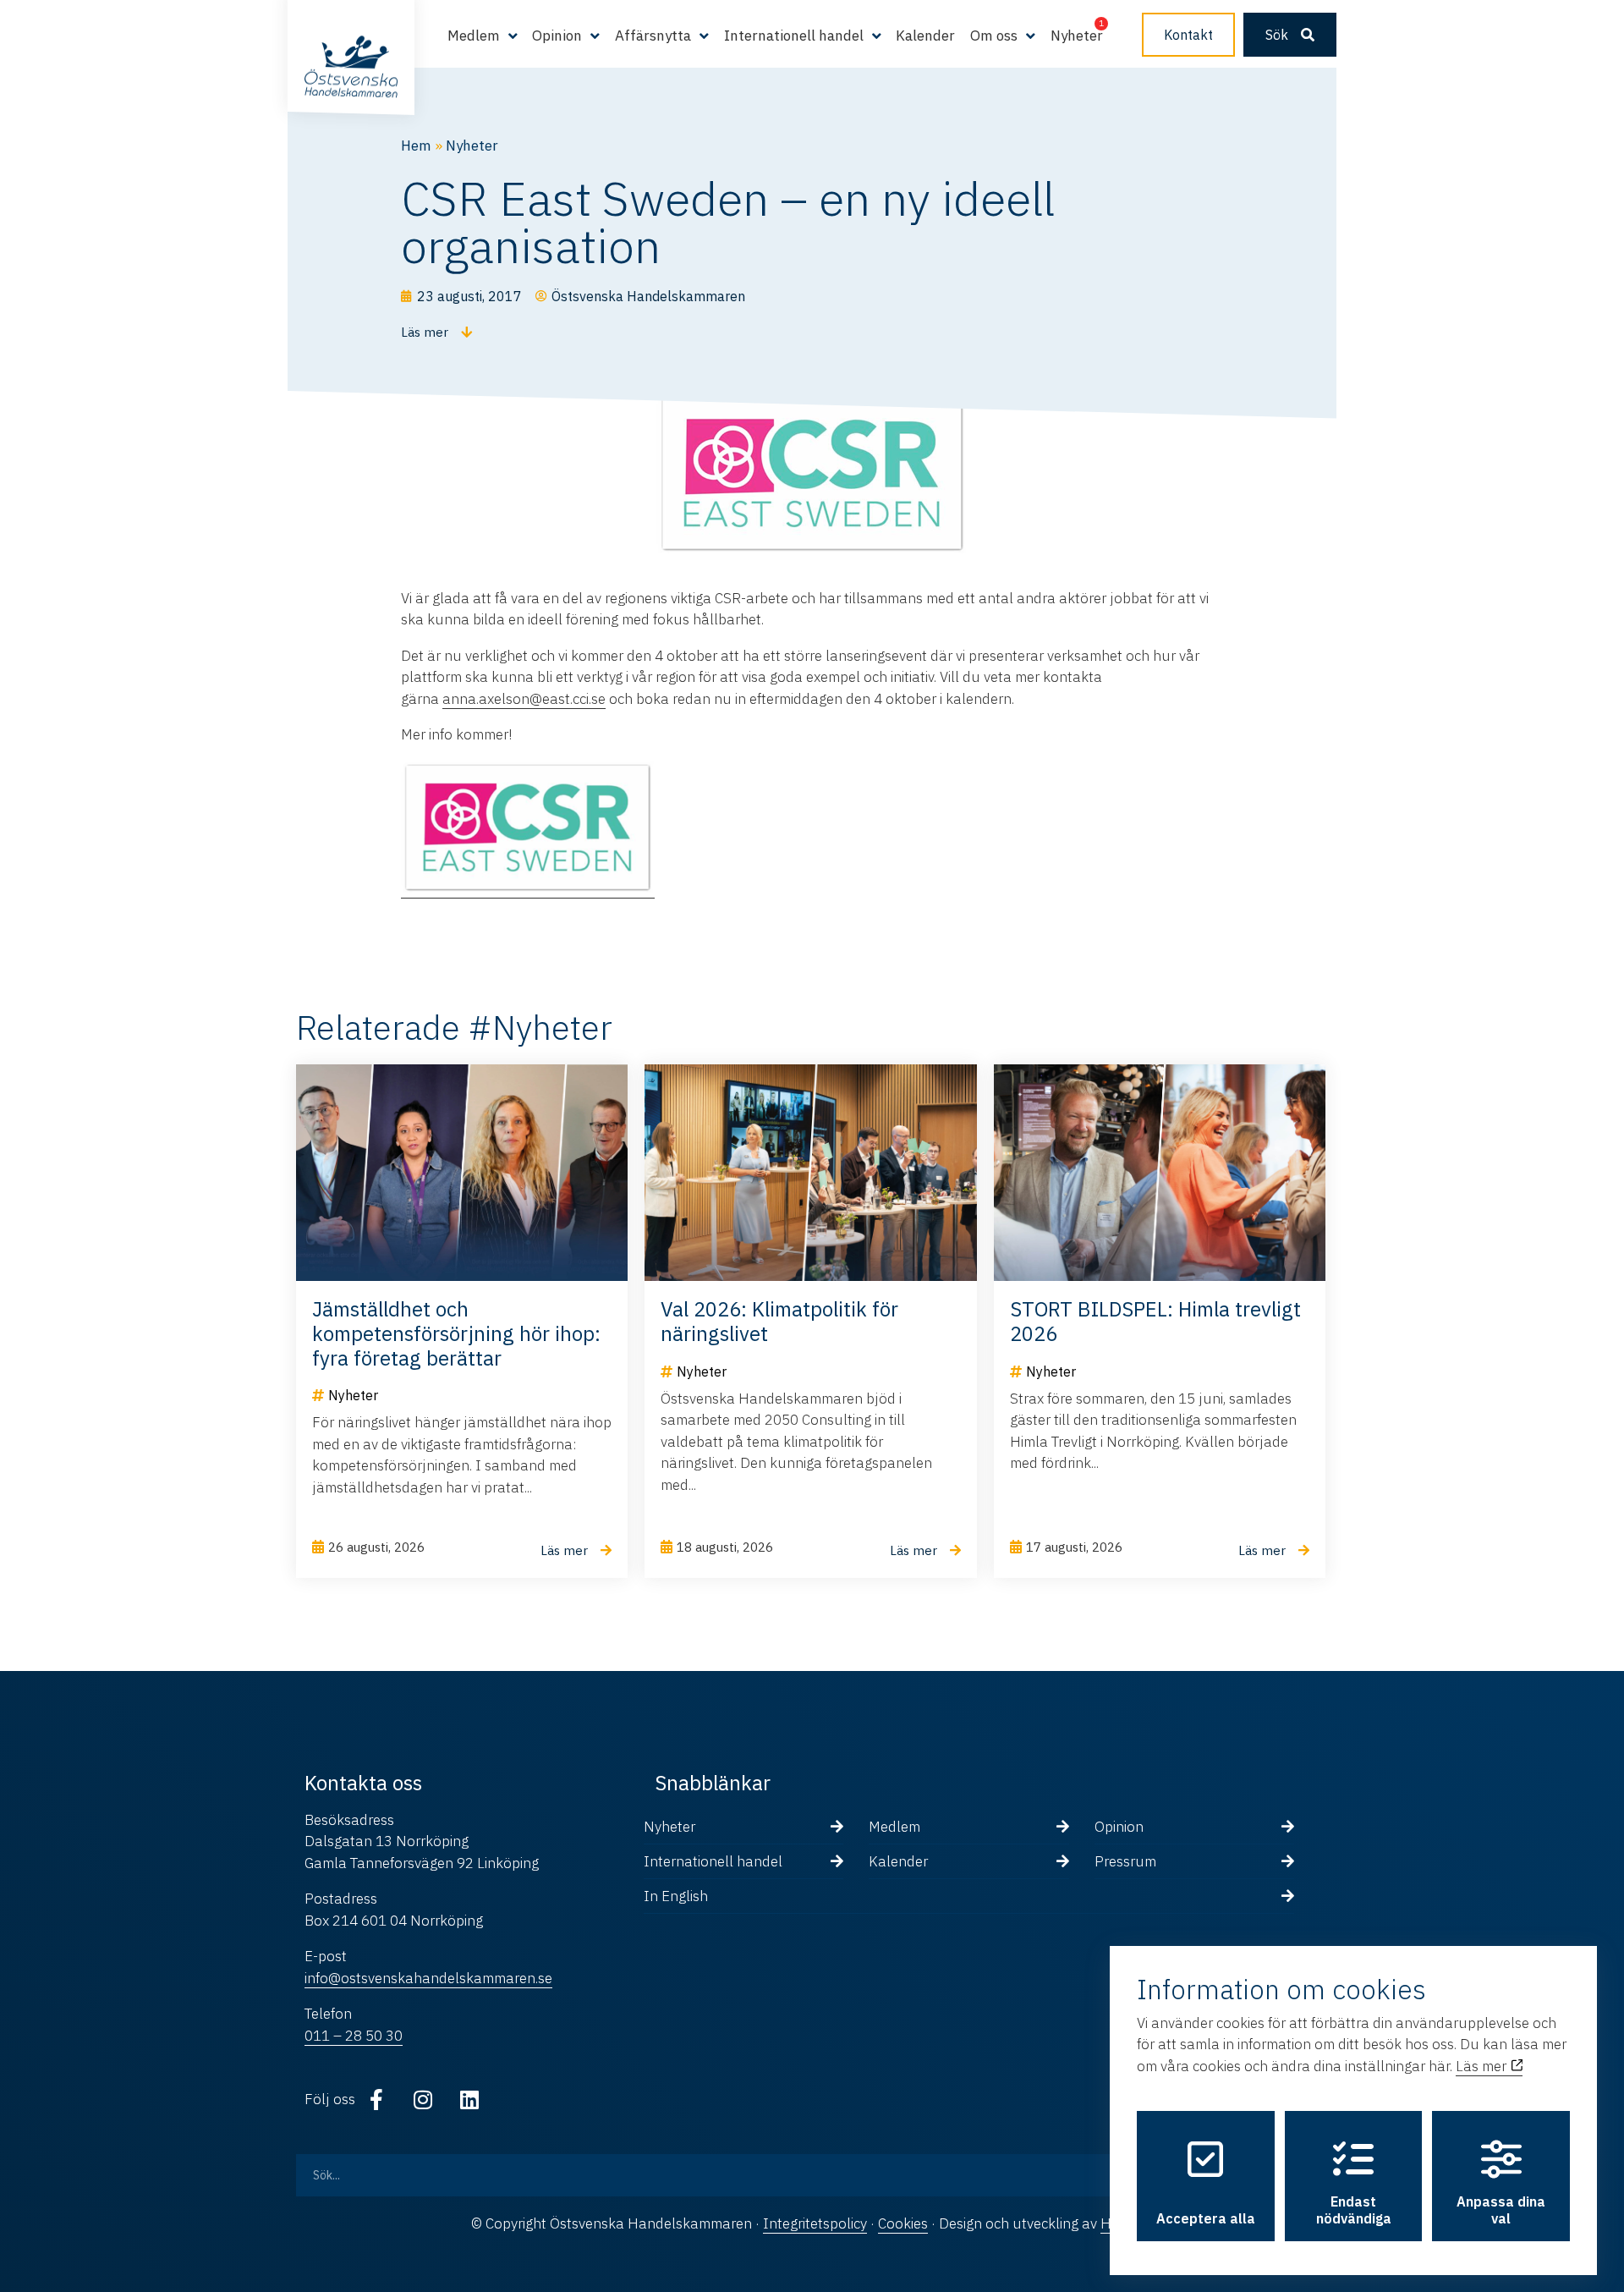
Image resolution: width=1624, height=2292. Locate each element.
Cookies (903, 2223)
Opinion (1119, 1827)
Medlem (894, 1827)
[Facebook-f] (376, 2099)
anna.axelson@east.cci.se (524, 699)
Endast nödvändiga (1354, 2210)
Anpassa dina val (1501, 2210)
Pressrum (1125, 1861)
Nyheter (1077, 36)
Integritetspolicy (815, 2223)
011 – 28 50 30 (354, 2036)
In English (676, 1896)
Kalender (925, 36)
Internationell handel (713, 1861)
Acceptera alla (1206, 2218)
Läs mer (1483, 2066)
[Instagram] (423, 2099)
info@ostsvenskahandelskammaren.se (428, 1978)
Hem (416, 146)
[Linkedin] (469, 2099)
